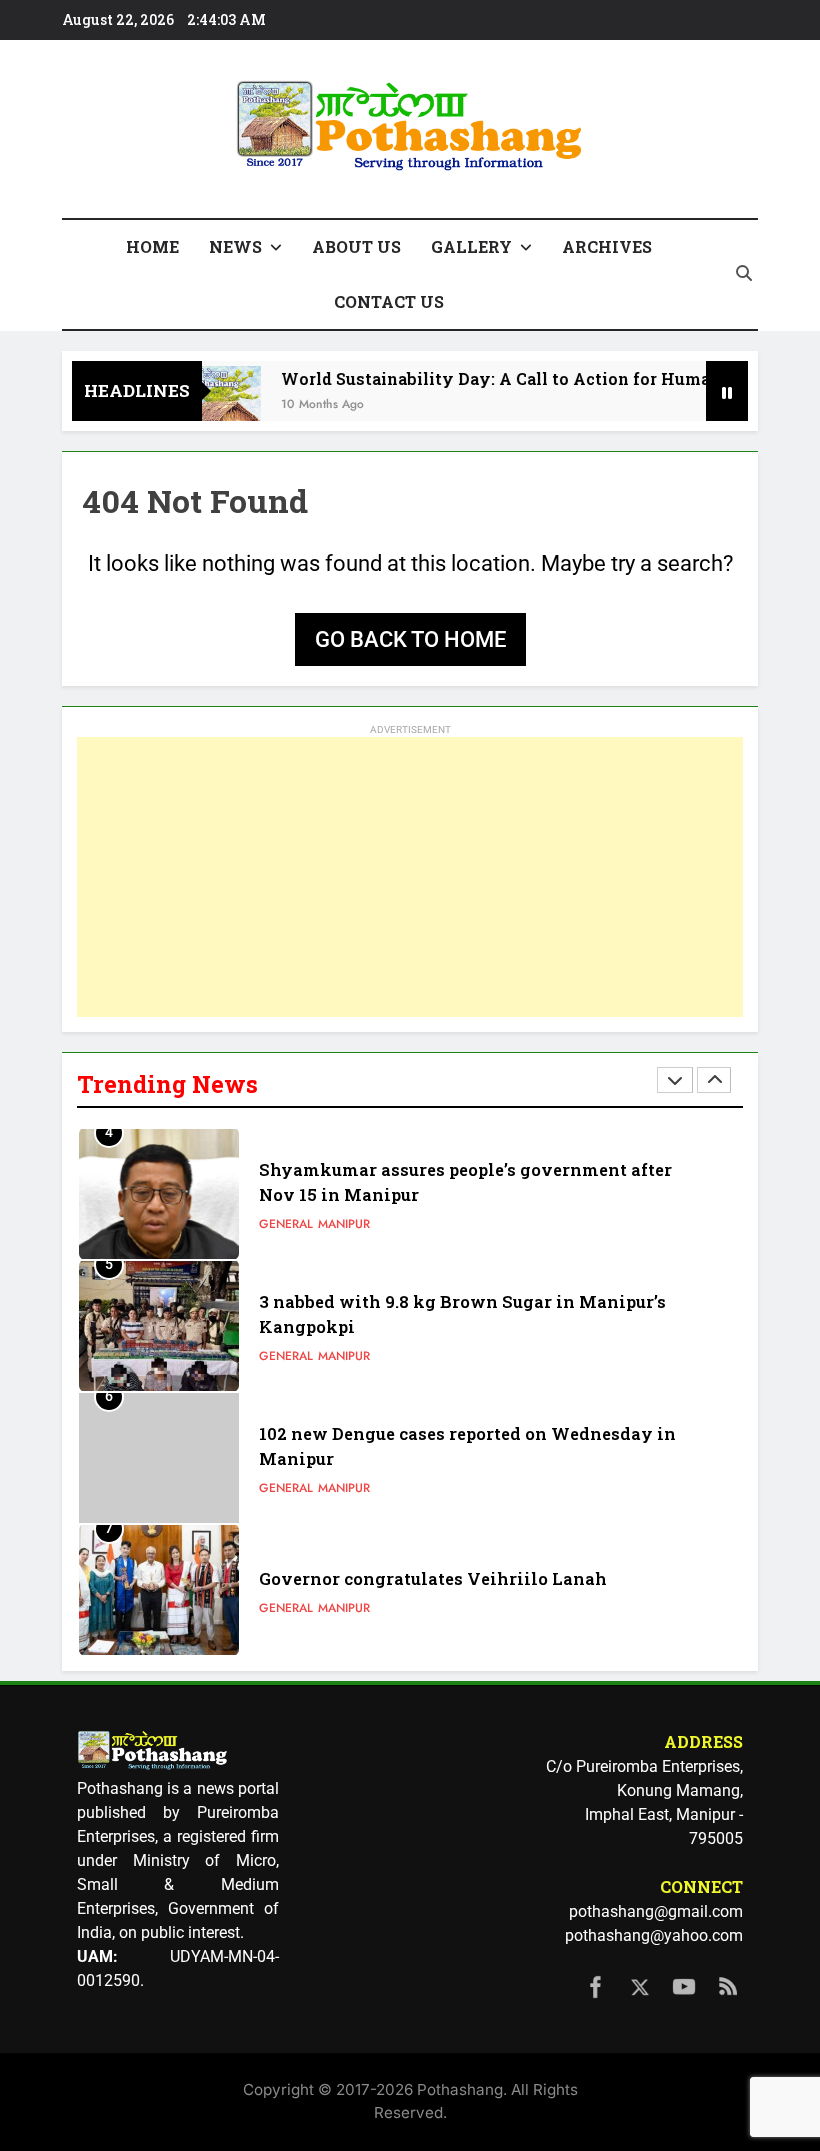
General (286, 1224)
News (235, 246)
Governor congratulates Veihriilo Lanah (433, 1578)
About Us (356, 246)
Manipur (344, 1224)
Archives (607, 246)
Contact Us (389, 301)
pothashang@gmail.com (656, 1911)
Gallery (471, 246)
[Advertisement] (410, 877)
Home (152, 246)
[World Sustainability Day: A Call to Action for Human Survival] (202, 403)
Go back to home (410, 639)
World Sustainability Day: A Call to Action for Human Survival (517, 378)
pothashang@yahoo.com (654, 1935)
